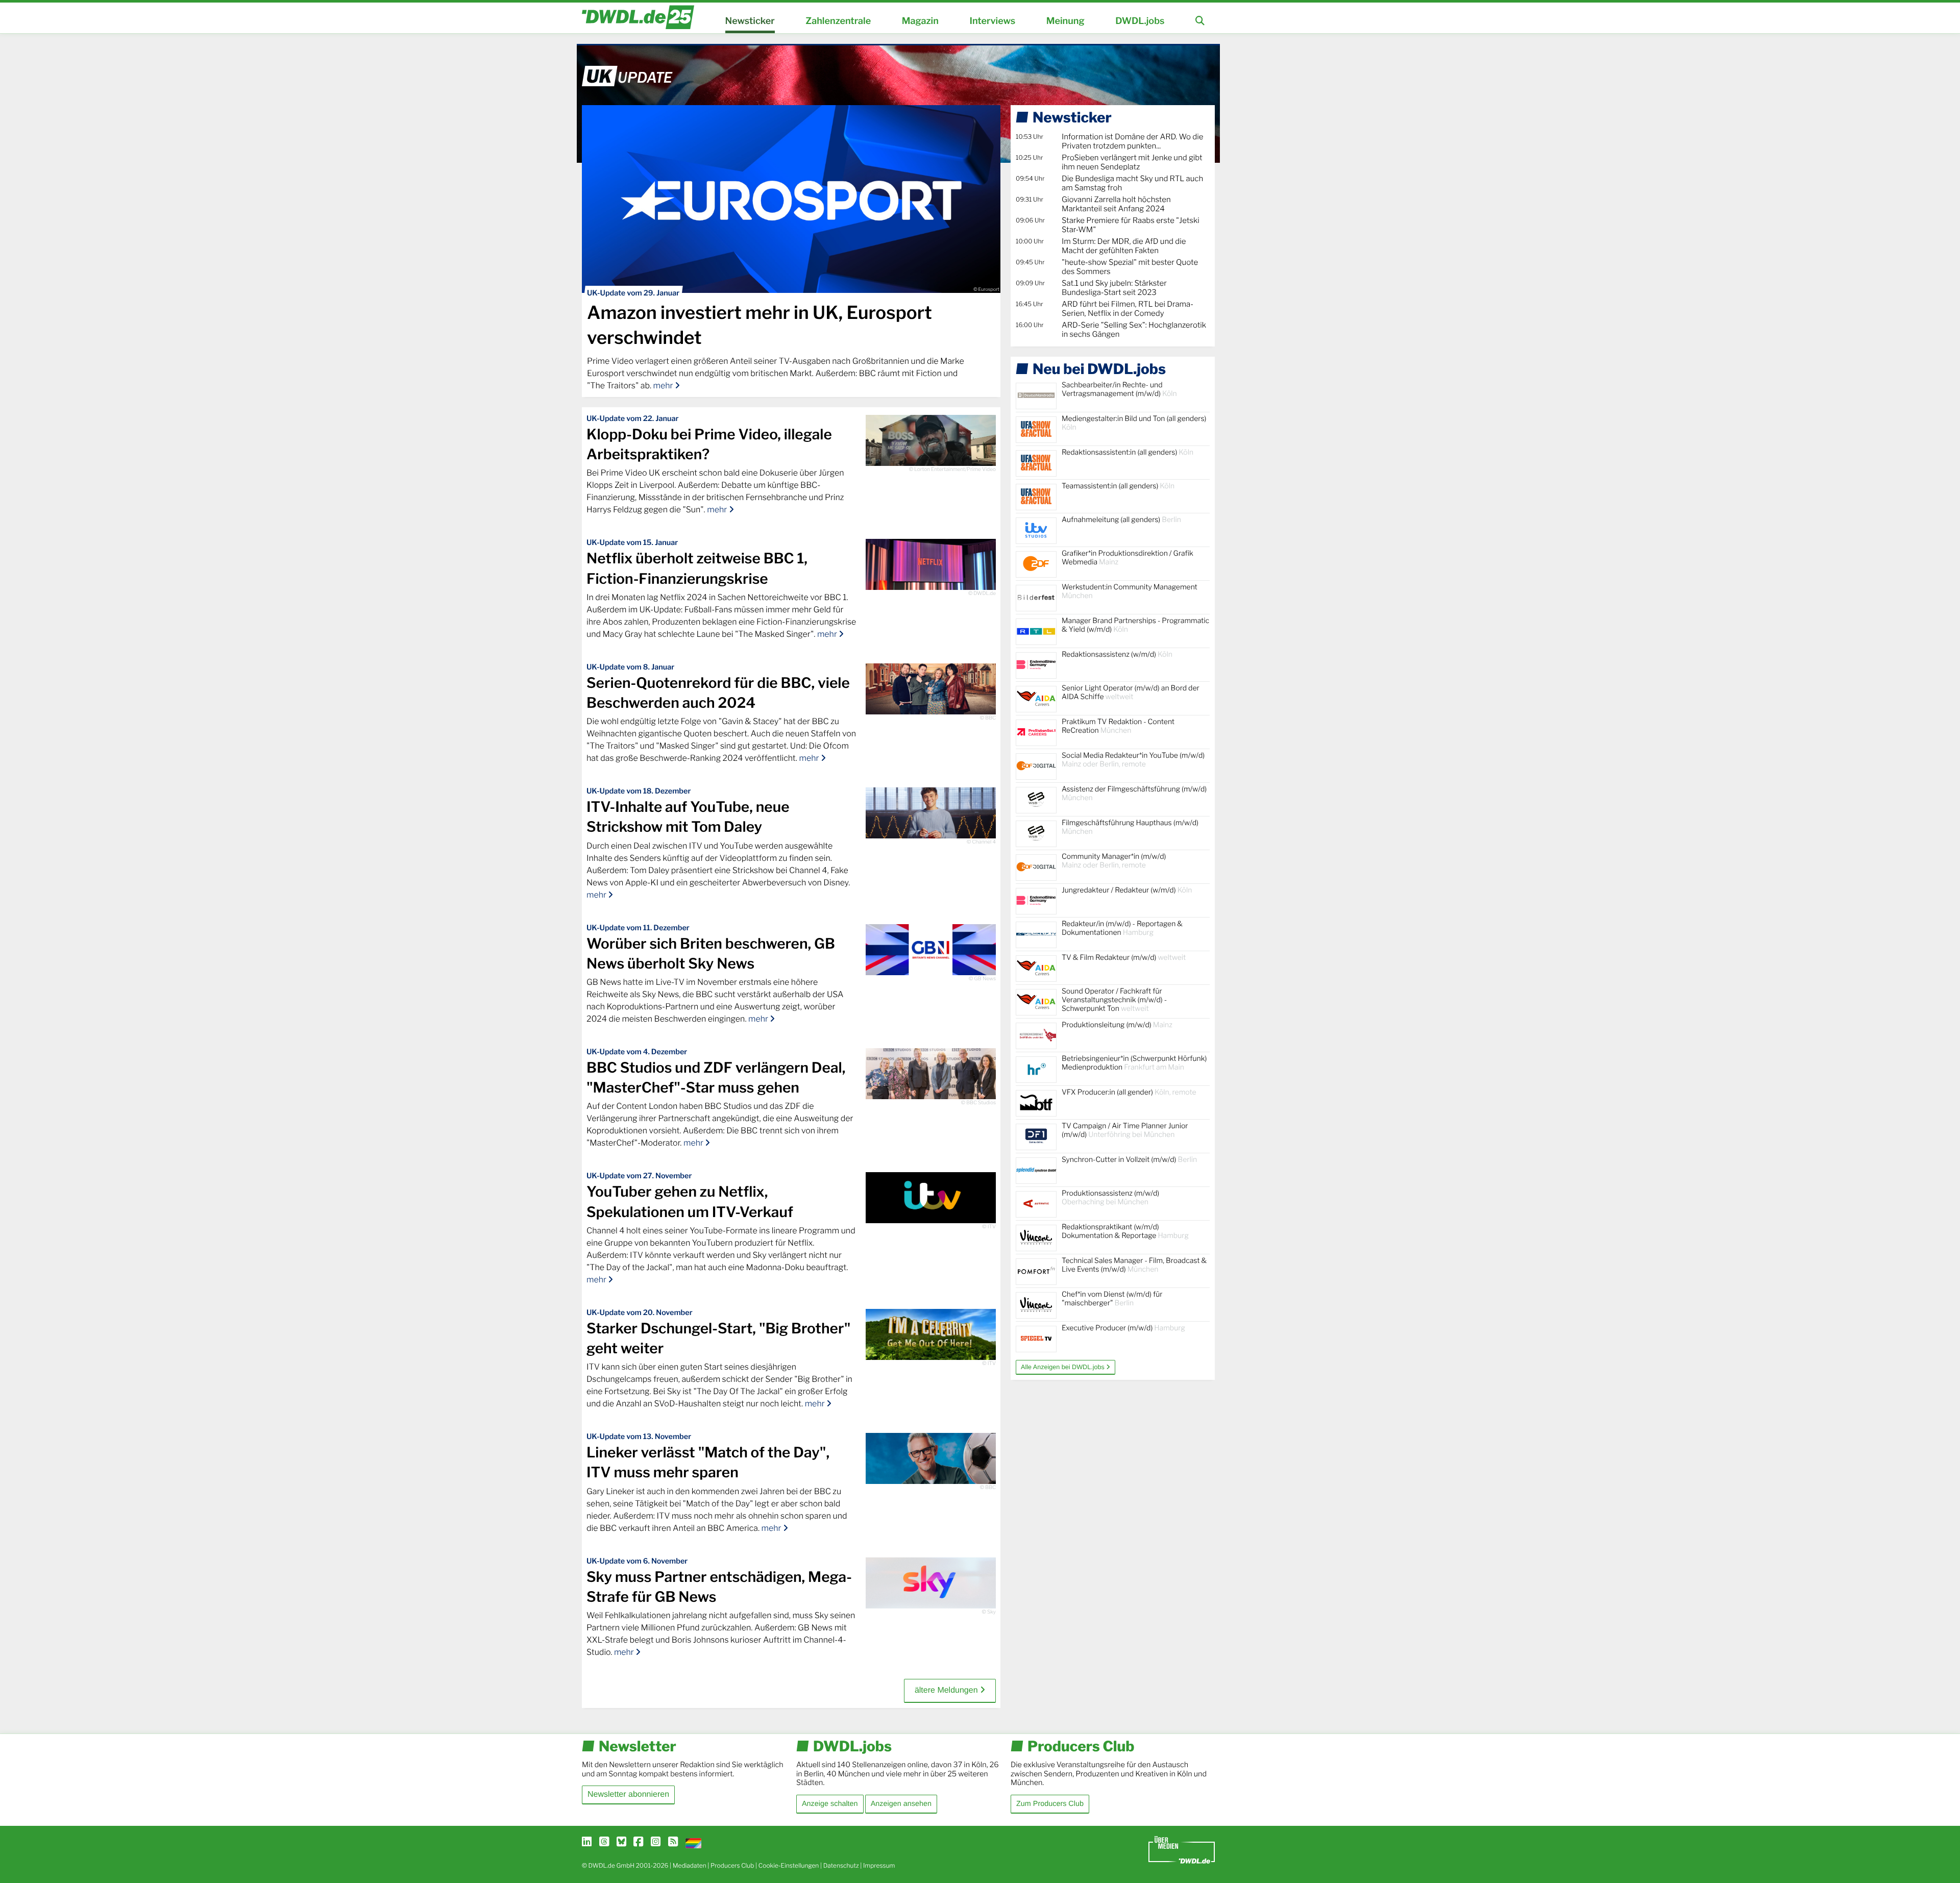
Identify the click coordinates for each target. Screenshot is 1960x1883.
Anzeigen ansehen (901, 1804)
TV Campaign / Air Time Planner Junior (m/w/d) (1125, 1130)
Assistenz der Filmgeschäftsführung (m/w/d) (1134, 794)
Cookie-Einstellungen (789, 1865)
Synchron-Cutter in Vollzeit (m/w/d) (1129, 1160)
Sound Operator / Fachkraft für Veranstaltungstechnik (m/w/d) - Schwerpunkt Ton (1114, 1000)
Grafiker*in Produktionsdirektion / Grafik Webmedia (1128, 558)
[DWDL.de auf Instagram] (656, 1842)
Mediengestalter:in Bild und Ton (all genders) (1134, 423)
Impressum (879, 1865)
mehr (664, 386)
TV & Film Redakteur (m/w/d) (1124, 958)
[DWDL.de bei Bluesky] (621, 1842)
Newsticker (750, 21)
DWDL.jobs (1140, 21)
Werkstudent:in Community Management (1130, 591)
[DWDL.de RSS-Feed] (673, 1842)
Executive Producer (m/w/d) (1123, 1328)
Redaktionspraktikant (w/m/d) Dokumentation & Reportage (1125, 1231)
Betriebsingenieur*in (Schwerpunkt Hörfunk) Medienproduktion (1134, 1063)
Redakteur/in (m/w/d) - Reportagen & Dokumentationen (1122, 928)
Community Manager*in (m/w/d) (1114, 861)
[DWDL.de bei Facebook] (638, 1842)
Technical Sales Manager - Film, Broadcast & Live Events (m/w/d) (1134, 1265)
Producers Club (732, 1865)
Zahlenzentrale (838, 21)
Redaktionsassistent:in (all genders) (1128, 452)
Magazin (920, 21)
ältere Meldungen (947, 1690)
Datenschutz (841, 1865)
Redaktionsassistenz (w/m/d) (1117, 654)
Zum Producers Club (1050, 1804)
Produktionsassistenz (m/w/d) (1110, 1198)
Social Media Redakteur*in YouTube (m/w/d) (1133, 760)
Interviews (992, 21)
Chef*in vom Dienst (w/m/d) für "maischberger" (1112, 1299)
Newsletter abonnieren (628, 1794)
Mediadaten (690, 1865)
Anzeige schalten (830, 1804)
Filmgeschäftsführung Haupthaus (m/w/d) (1130, 827)
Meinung (1065, 21)
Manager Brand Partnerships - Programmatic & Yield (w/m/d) (1135, 625)
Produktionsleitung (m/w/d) (1117, 1025)
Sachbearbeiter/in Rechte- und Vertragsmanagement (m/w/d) (1119, 389)
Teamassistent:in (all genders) (1118, 486)
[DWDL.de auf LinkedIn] (587, 1842)
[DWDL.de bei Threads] (604, 1842)
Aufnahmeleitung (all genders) (1121, 520)
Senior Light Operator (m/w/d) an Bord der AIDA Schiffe (1131, 692)
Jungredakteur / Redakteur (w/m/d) (1127, 890)
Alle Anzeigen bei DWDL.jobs (1063, 1367)
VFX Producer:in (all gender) (1129, 1092)
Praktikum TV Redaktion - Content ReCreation (1118, 726)
